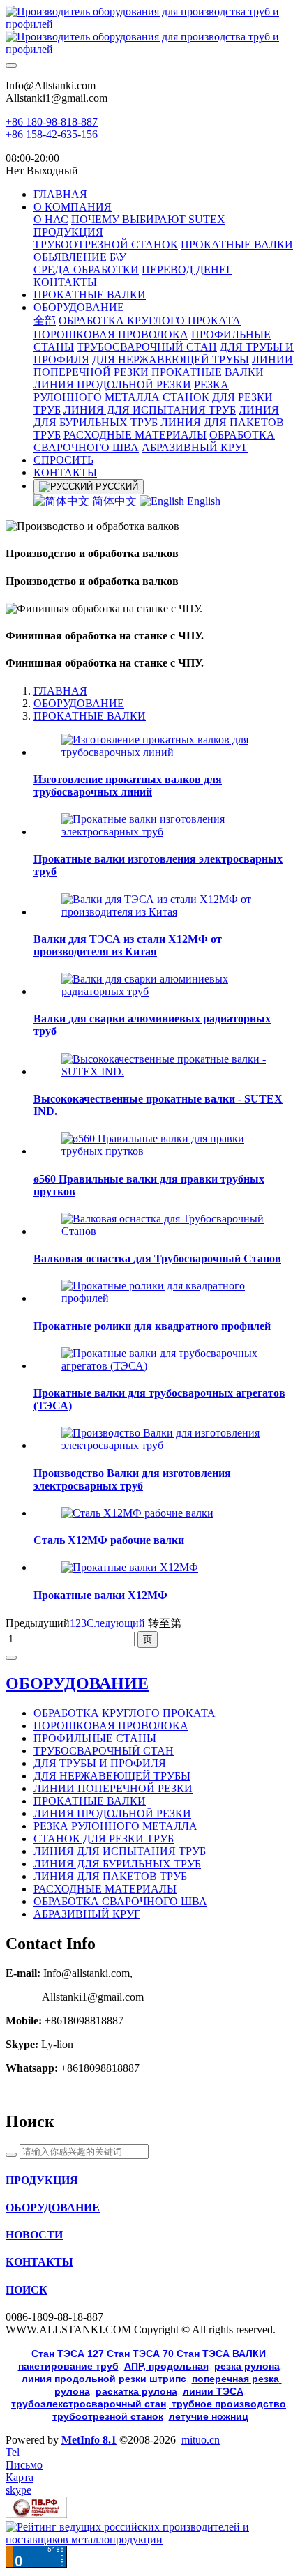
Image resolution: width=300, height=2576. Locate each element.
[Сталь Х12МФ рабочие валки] (137, 1513)
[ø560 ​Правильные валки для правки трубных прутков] (164, 1151)
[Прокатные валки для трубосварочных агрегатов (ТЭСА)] (164, 1366)
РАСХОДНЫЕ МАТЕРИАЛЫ (105, 1889)
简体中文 (114, 501)
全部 (45, 320)
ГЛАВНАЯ (60, 194)
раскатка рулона (136, 2391)
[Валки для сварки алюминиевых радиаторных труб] (164, 991)
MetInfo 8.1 (89, 2440)
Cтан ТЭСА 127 (68, 2354)
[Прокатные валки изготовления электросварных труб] (164, 832)
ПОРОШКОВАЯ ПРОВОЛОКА (111, 1726)
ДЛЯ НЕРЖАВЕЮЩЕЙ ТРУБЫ (112, 1776)
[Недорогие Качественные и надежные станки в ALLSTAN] (150, 31)
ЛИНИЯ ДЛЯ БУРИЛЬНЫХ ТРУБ (117, 1864)
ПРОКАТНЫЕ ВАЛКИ (90, 716)
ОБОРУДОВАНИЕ (79, 703)
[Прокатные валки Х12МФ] (130, 1567)
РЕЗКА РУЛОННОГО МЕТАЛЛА (115, 1826)
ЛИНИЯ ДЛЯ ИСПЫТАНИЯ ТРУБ (120, 1851)
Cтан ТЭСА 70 (140, 2354)
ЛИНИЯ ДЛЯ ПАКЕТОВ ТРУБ (110, 1876)
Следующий (116, 1623)
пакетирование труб (68, 2366)
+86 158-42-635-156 (52, 134)
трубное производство (227, 2404)
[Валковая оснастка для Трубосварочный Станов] (164, 1231)
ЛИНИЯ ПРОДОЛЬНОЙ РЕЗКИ (112, 1813)
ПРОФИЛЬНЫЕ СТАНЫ (95, 1738)
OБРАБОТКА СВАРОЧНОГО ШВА (120, 1901)
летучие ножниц (209, 2416)
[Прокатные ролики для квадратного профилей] (164, 1298)
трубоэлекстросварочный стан (89, 2404)
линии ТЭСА (213, 2391)
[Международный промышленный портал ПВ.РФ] (36, 2514)
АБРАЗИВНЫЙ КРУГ (87, 1914)
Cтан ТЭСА (203, 2354)
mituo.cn (201, 2440)
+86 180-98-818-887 (52, 122)
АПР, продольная (166, 2366)
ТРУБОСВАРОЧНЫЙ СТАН (104, 1751)
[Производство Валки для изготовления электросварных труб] (164, 1445)
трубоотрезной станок (108, 2416)
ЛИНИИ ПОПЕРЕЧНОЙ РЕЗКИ (113, 1788)
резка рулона (247, 2366)
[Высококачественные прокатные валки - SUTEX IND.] (164, 1071)
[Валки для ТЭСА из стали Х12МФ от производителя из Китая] (164, 912)
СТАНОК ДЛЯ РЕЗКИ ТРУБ (104, 1839)
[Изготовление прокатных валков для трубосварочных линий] (164, 752)
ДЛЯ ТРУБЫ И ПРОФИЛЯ (100, 1763)
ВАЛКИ (249, 2354)
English (202, 501)
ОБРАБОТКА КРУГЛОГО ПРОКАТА (125, 1713)
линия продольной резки (104, 2379)
